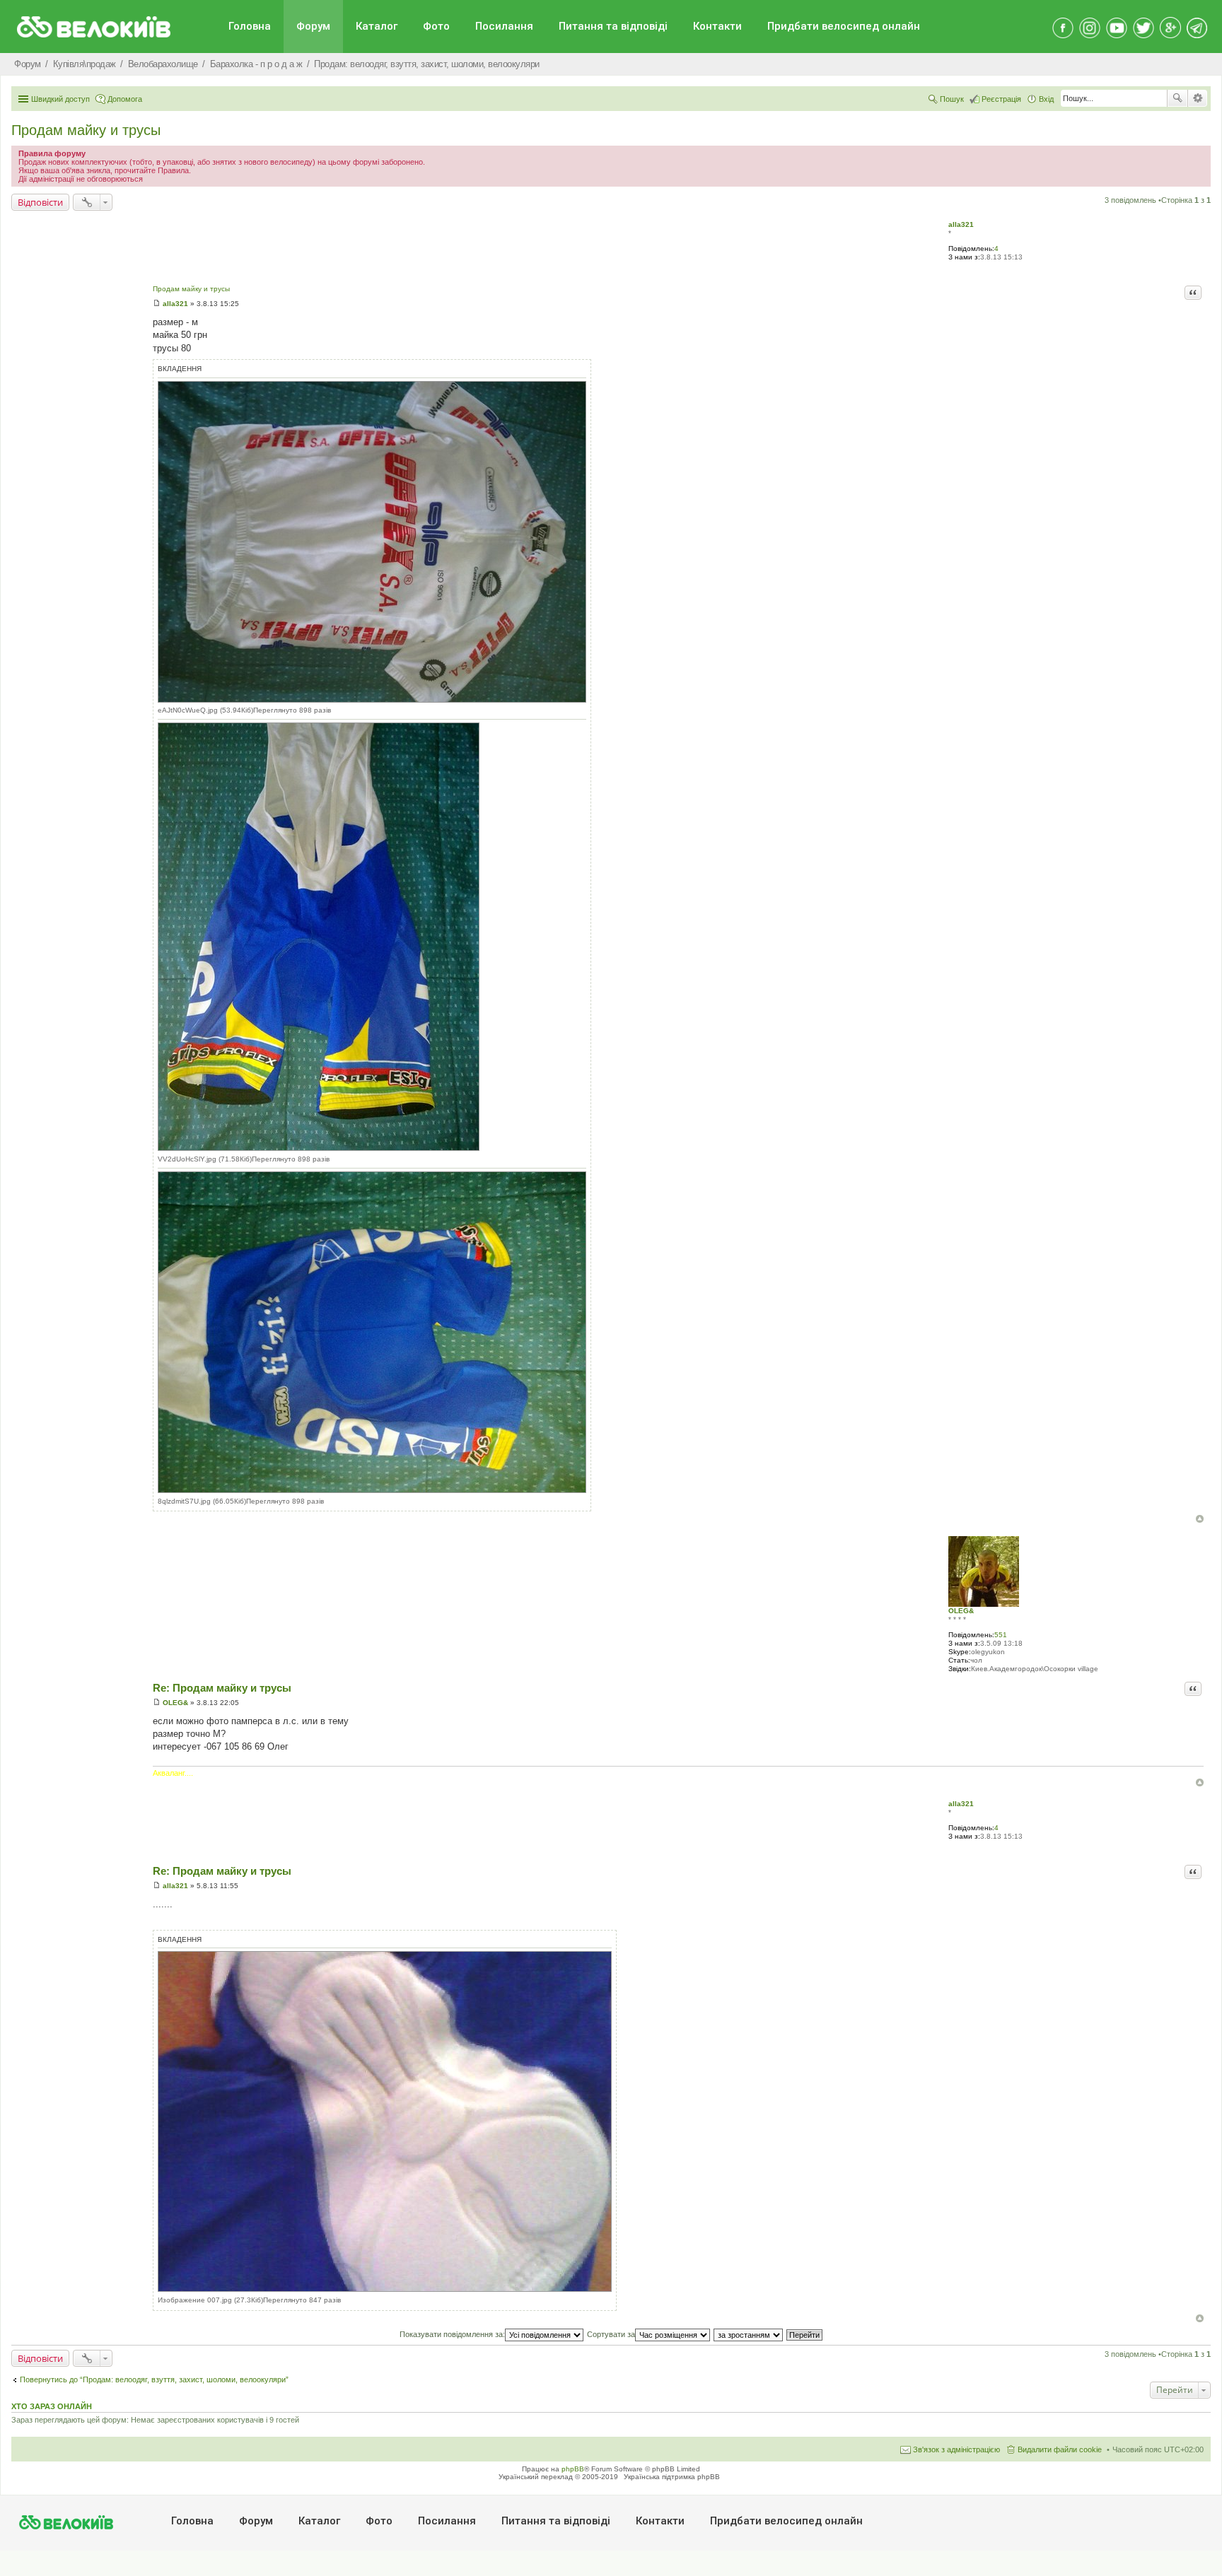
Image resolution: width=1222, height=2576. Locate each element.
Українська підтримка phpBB (672, 2477)
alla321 (961, 224)
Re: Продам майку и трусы (222, 1688)
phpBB (573, 2469)
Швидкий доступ (60, 99)
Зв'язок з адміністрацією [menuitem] (956, 2449)
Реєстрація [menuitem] (1001, 99)
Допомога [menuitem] (125, 99)
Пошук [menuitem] (952, 99)
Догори (1200, 1519)
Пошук (1177, 98)
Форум (313, 26)
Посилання (504, 26)
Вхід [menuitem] (1046, 99)
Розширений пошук (1198, 98)
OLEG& (961, 1611)
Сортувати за (611, 2334)
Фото (436, 26)
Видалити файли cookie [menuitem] (1060, 2449)
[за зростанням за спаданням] (749, 2334)
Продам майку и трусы (86, 130)
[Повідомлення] (157, 304)
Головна (250, 26)
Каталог (377, 26)
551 (1001, 1635)
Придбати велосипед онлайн (844, 26)
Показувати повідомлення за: (452, 2334)
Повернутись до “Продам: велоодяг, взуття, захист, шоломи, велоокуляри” (154, 2379)
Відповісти (40, 202)
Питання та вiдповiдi (613, 26)
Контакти (717, 26)
